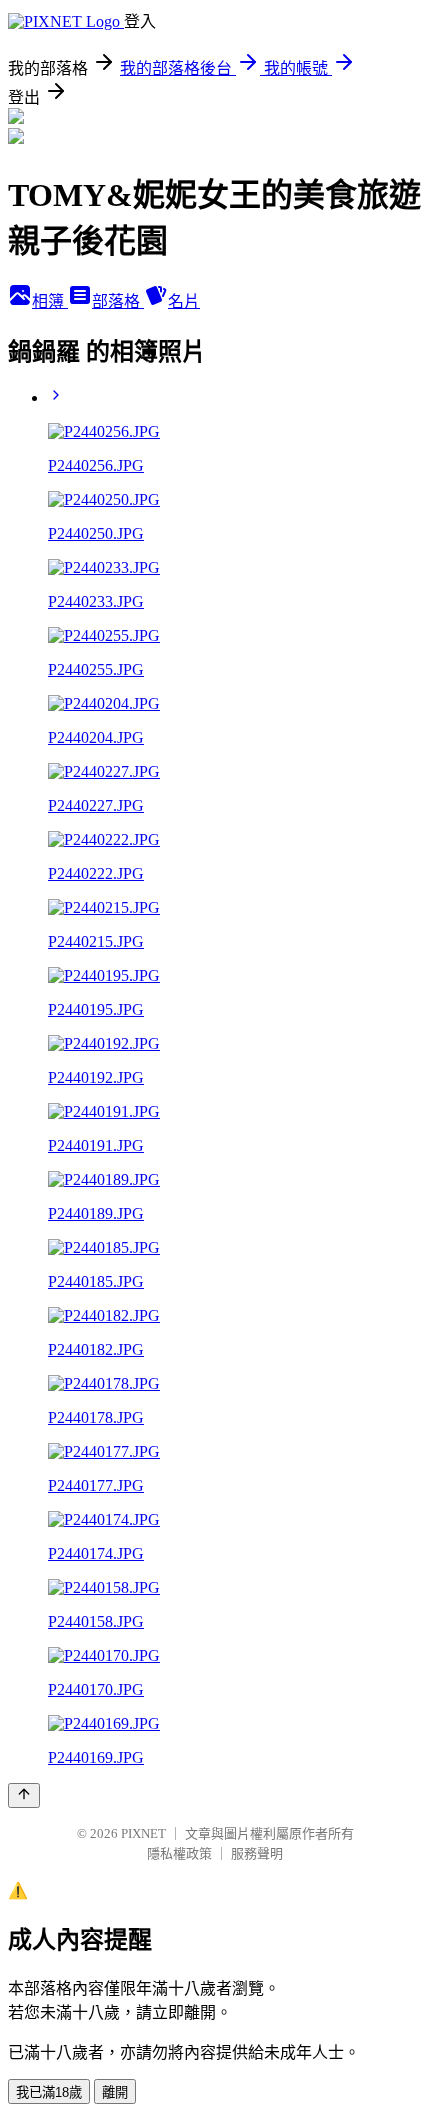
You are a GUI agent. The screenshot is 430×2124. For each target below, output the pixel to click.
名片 (184, 301)
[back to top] (24, 1795)
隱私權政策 (179, 1853)
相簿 (50, 301)
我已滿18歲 (49, 2092)
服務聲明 (257, 1853)
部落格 (118, 301)
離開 (115, 2092)
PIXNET (143, 1833)
